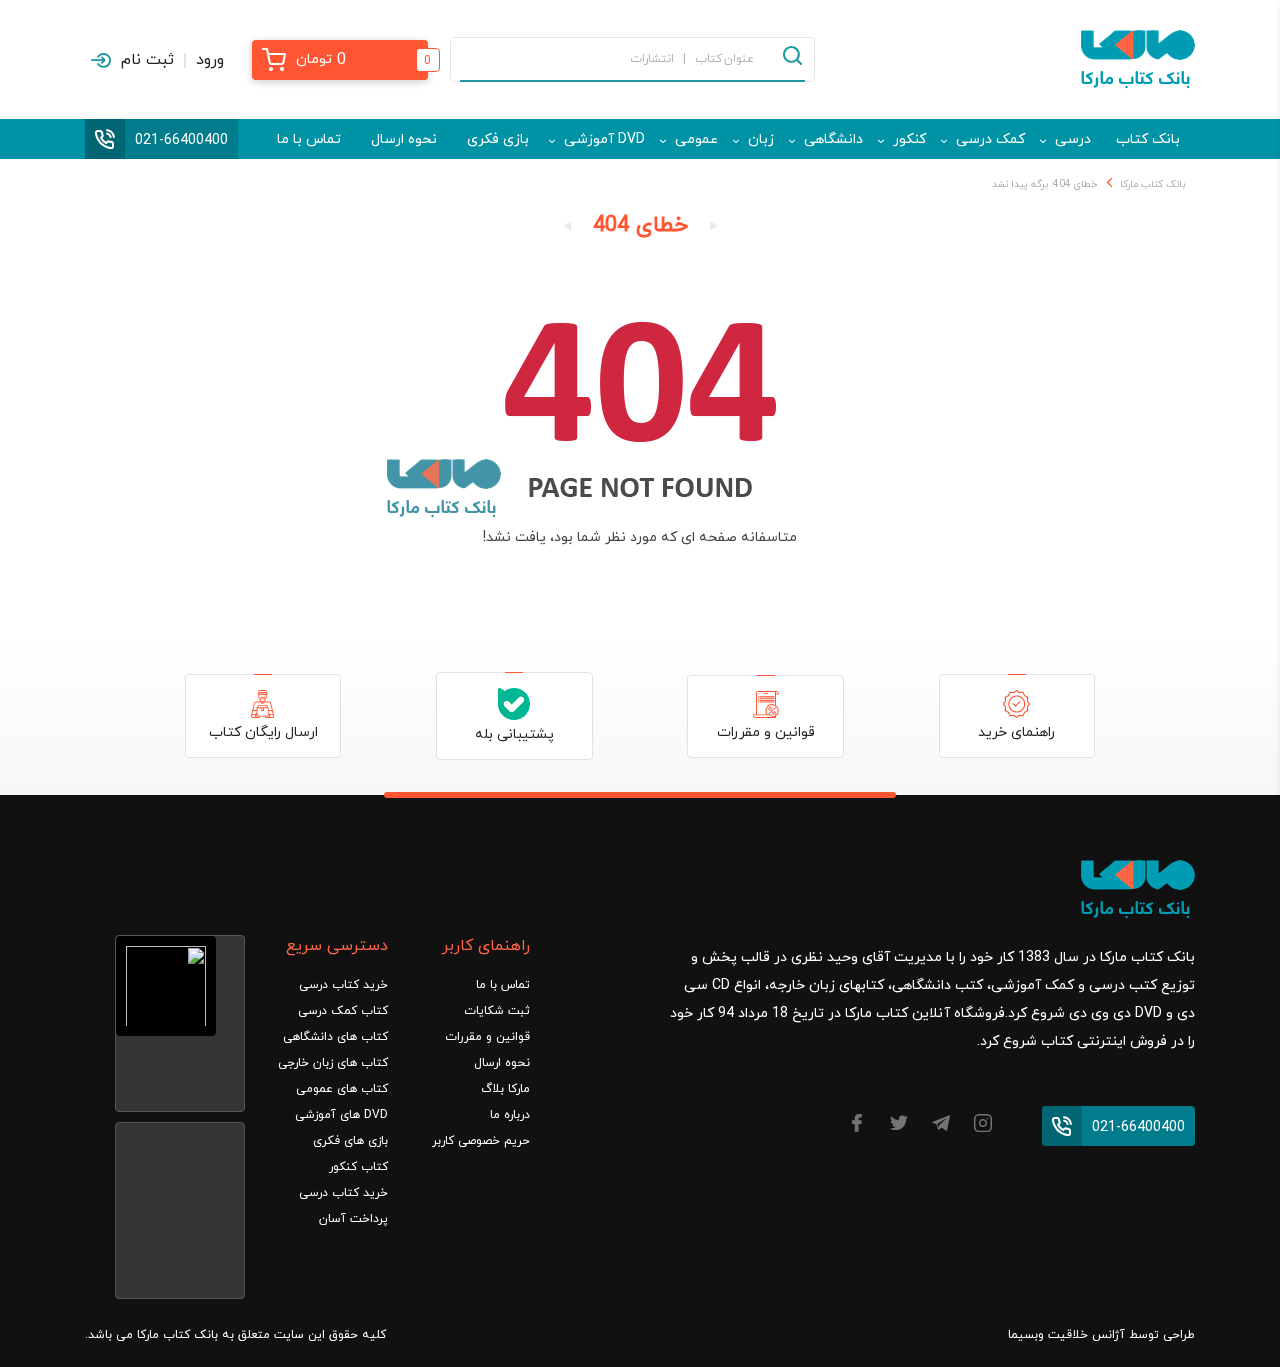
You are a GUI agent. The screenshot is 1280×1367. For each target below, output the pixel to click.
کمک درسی (990, 139)
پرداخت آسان (353, 1219)
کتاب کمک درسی (343, 1011)
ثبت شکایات (497, 1011)
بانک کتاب (1148, 139)
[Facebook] (857, 1126)
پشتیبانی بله (514, 734)
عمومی (696, 139)
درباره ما (510, 1115)
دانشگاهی (833, 139)
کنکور (909, 139)
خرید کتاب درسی (343, 985)
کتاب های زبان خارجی (333, 1063)
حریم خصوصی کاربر (481, 1141)
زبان (761, 139)
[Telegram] (941, 1126)
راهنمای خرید (1016, 732)
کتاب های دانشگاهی (335, 1037)
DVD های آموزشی (341, 1115)
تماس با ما (309, 139)
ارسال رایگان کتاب (263, 732)
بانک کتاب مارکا (1152, 184)
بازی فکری (498, 139)
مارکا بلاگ (505, 1089)
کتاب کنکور (358, 1167)
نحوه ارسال (404, 139)
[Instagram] (983, 1126)
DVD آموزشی (604, 139)
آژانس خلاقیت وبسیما (1066, 1335)
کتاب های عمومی (342, 1089)
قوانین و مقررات (766, 732)
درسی (1073, 139)
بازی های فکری (350, 1141)
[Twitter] (899, 1126)
